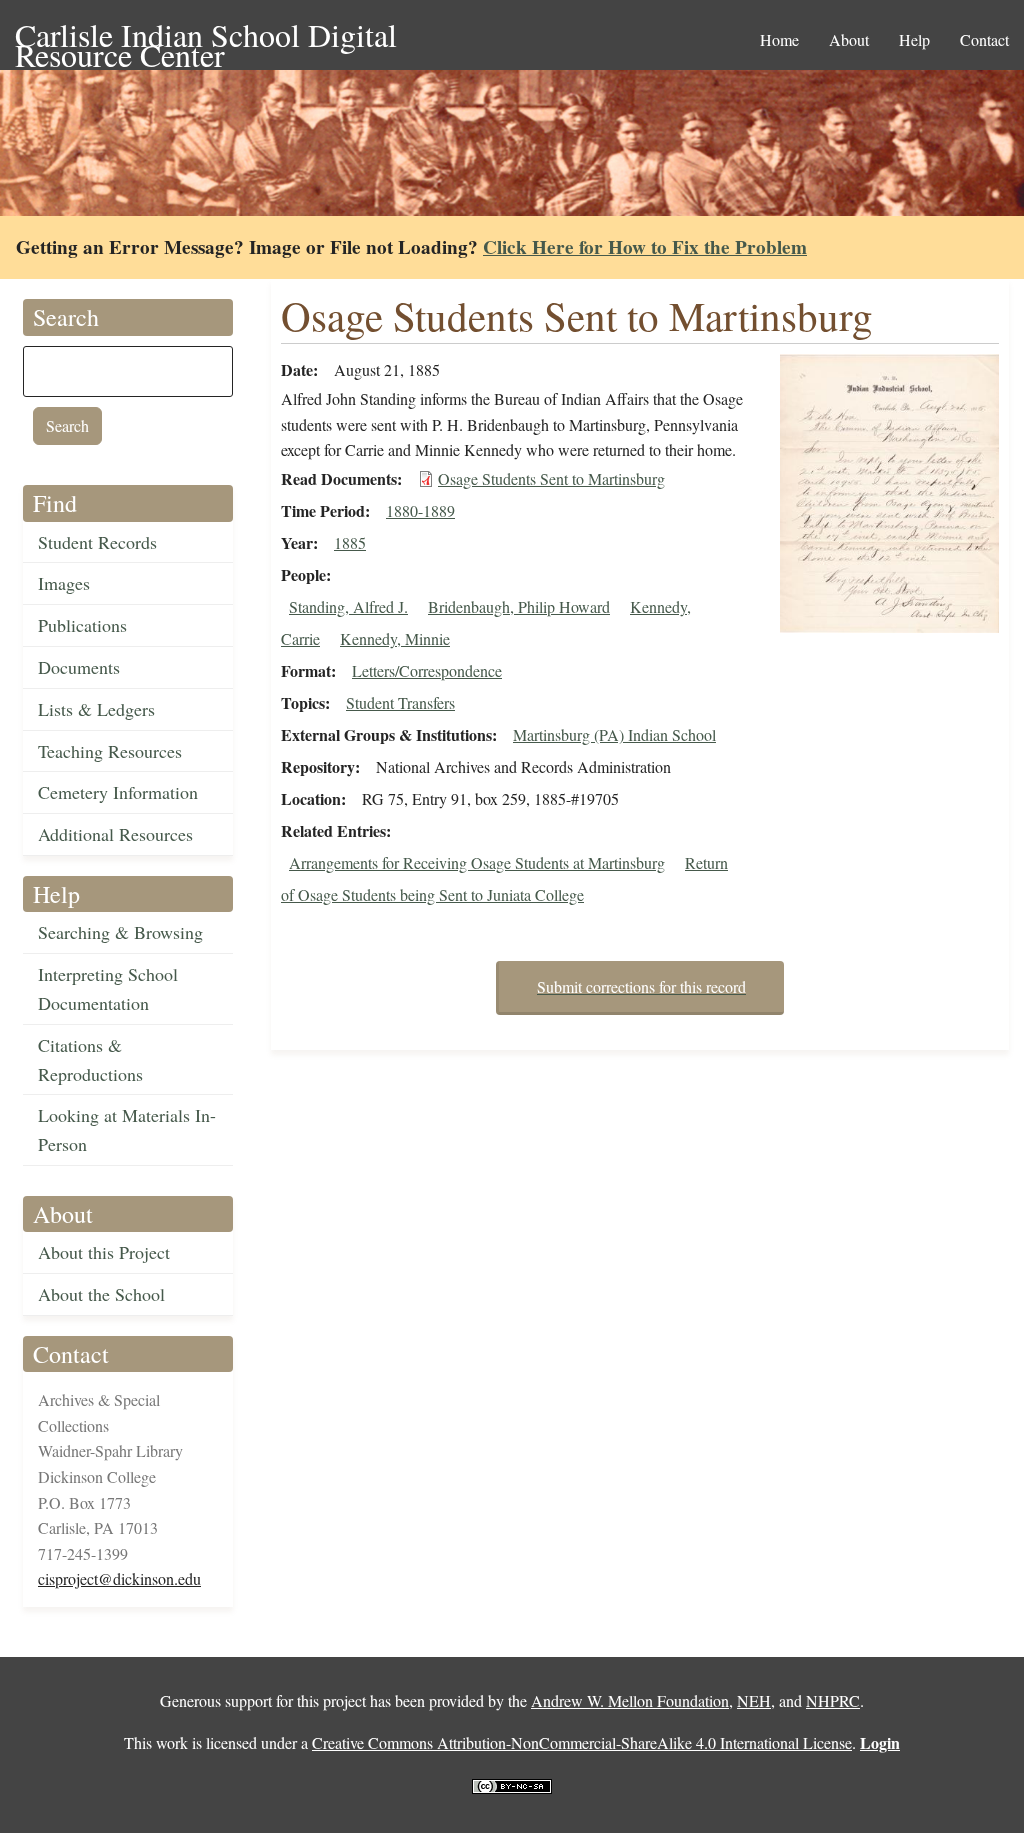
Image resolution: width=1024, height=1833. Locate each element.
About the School (101, 1294)
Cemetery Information (118, 792)
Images (64, 583)
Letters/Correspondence (427, 670)
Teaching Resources (110, 751)
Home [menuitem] (779, 39)
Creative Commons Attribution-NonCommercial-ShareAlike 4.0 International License (582, 1742)
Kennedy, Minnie (395, 638)
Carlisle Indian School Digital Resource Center (206, 36)
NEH (754, 1700)
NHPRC (833, 1700)
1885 (350, 542)
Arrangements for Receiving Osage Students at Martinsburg (477, 862)
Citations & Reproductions (90, 1059)
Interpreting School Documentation (108, 988)
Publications (82, 625)
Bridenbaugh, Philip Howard (519, 606)
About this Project (104, 1252)
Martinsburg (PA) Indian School (614, 734)
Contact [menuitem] (984, 39)
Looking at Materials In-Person (127, 1129)
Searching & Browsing (120, 932)
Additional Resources (115, 834)
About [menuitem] (849, 39)
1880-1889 (420, 510)
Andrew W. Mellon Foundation (630, 1700)
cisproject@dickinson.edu (119, 1578)
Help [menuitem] (914, 39)
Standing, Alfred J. (348, 606)
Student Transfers (400, 702)
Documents (79, 667)
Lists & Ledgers (96, 709)
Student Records (97, 542)
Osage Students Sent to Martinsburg (551, 478)
